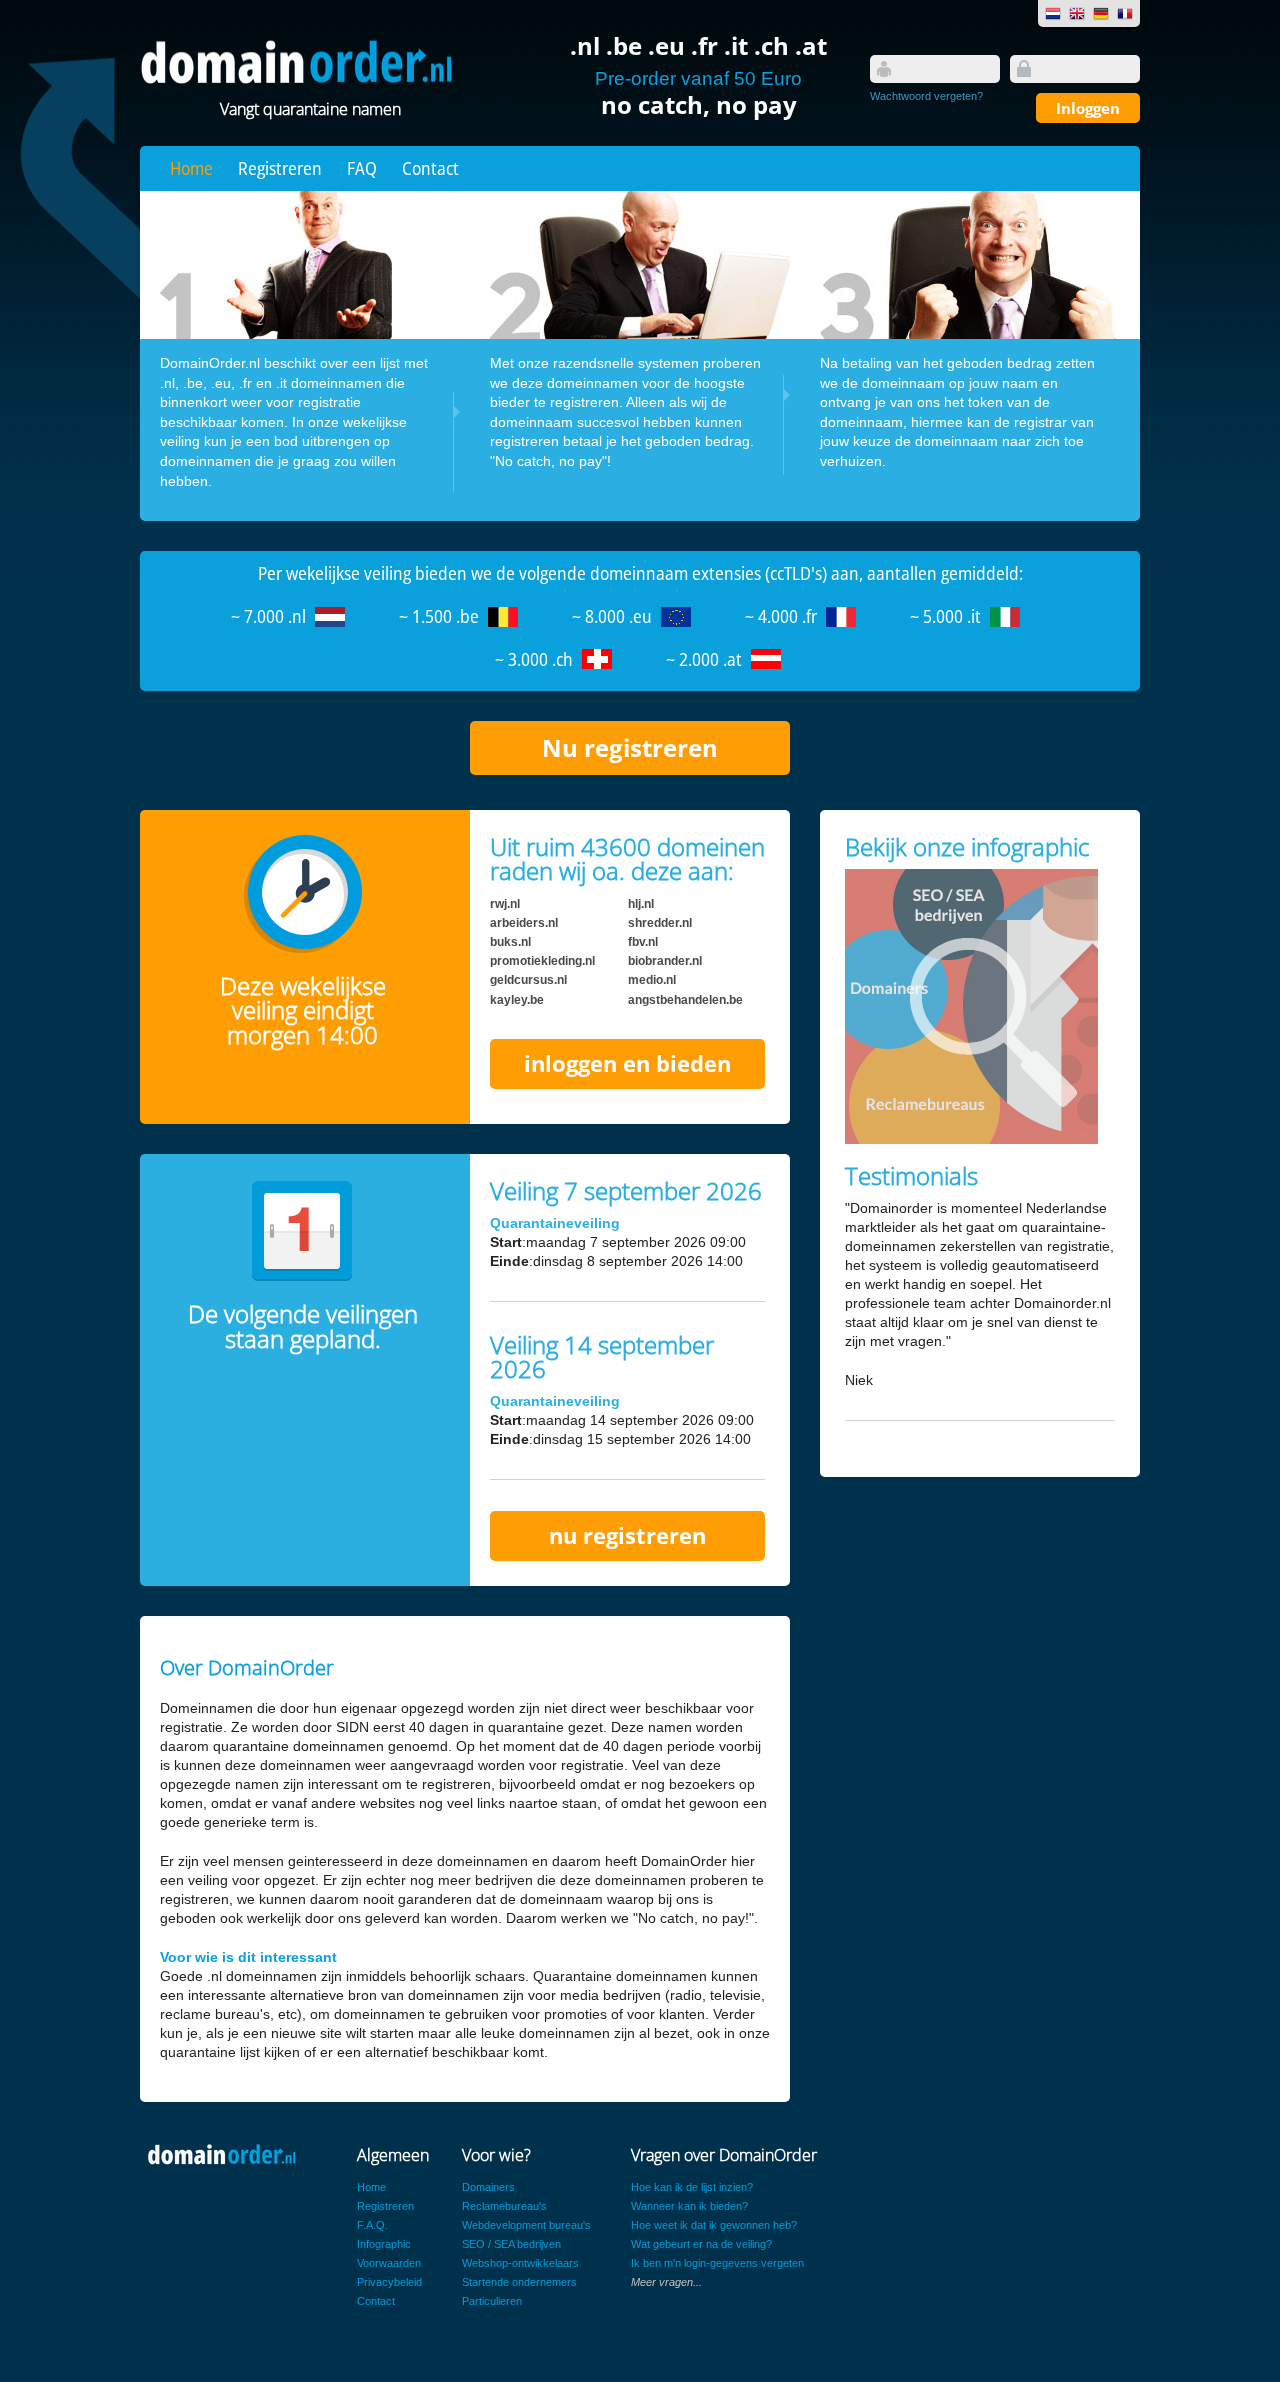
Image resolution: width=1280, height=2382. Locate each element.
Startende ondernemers (519, 2282)
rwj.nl (505, 904)
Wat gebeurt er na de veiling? (701, 2244)
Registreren (280, 168)
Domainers (488, 2187)
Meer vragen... (666, 2282)
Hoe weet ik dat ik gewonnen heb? (714, 2225)
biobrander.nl (665, 961)
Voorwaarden (389, 2263)
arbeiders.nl (524, 923)
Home (191, 168)
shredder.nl (660, 923)
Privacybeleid (389, 2282)
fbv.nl (643, 942)
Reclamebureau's (504, 2206)
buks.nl (510, 942)
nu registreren (627, 1535)
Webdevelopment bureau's (526, 2225)
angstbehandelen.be (685, 1000)
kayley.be (517, 1000)
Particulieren (492, 2301)
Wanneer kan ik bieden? (689, 2206)
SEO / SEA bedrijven (511, 2244)
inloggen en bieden (627, 1063)
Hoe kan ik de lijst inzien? (692, 2187)
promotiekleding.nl (542, 961)
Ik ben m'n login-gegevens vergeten (717, 2263)
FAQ (362, 168)
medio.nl (652, 980)
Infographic (384, 2244)
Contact (430, 168)
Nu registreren (630, 747)
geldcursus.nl (528, 980)
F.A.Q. (372, 2225)
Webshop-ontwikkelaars (520, 2263)
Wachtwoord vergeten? (926, 96)
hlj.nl (641, 904)
